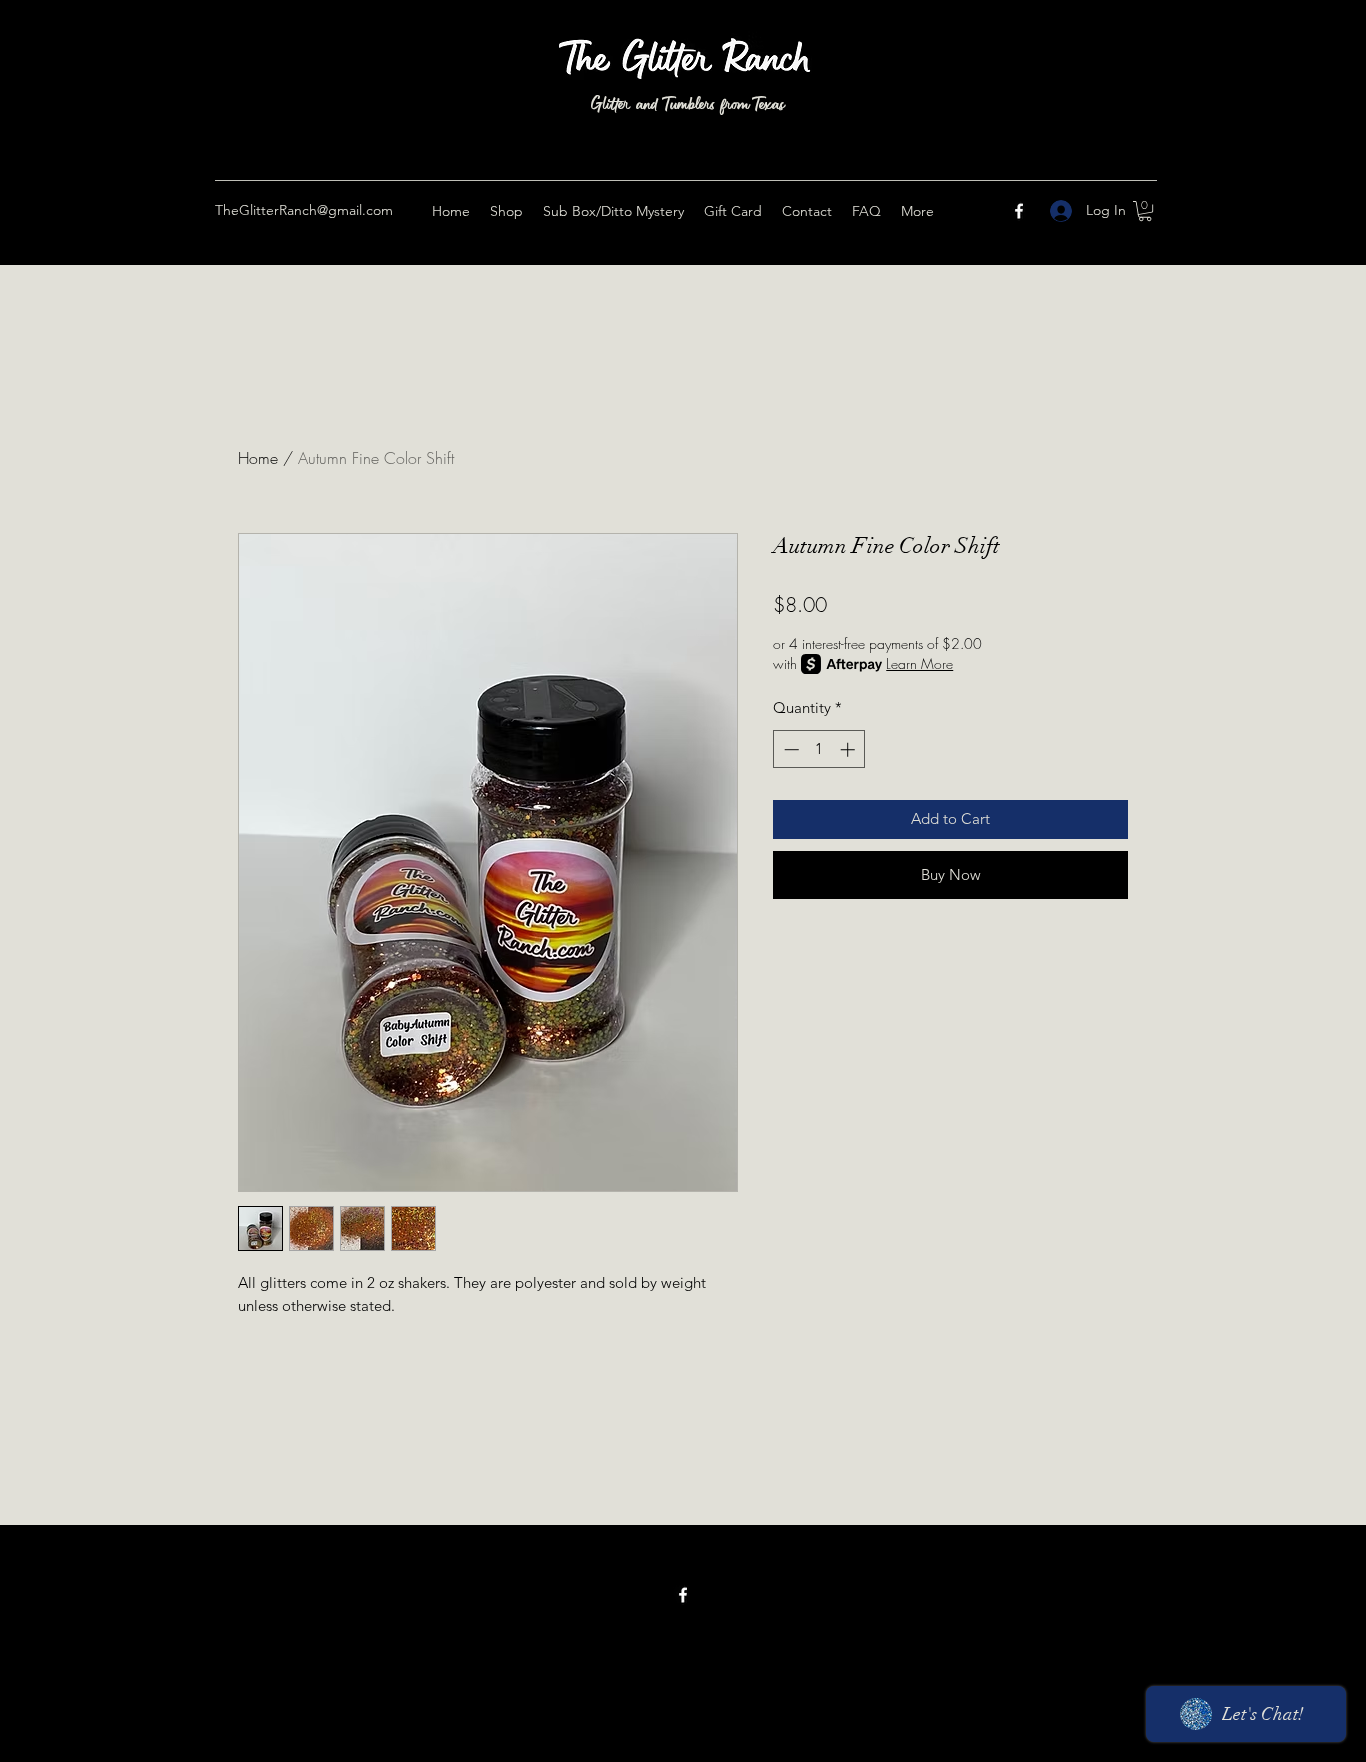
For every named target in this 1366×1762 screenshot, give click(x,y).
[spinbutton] (819, 749)
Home (258, 458)
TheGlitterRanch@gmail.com (304, 210)
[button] (1145, 211)
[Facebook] (1019, 211)
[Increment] (849, 749)
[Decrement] (789, 749)
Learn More (919, 663)
